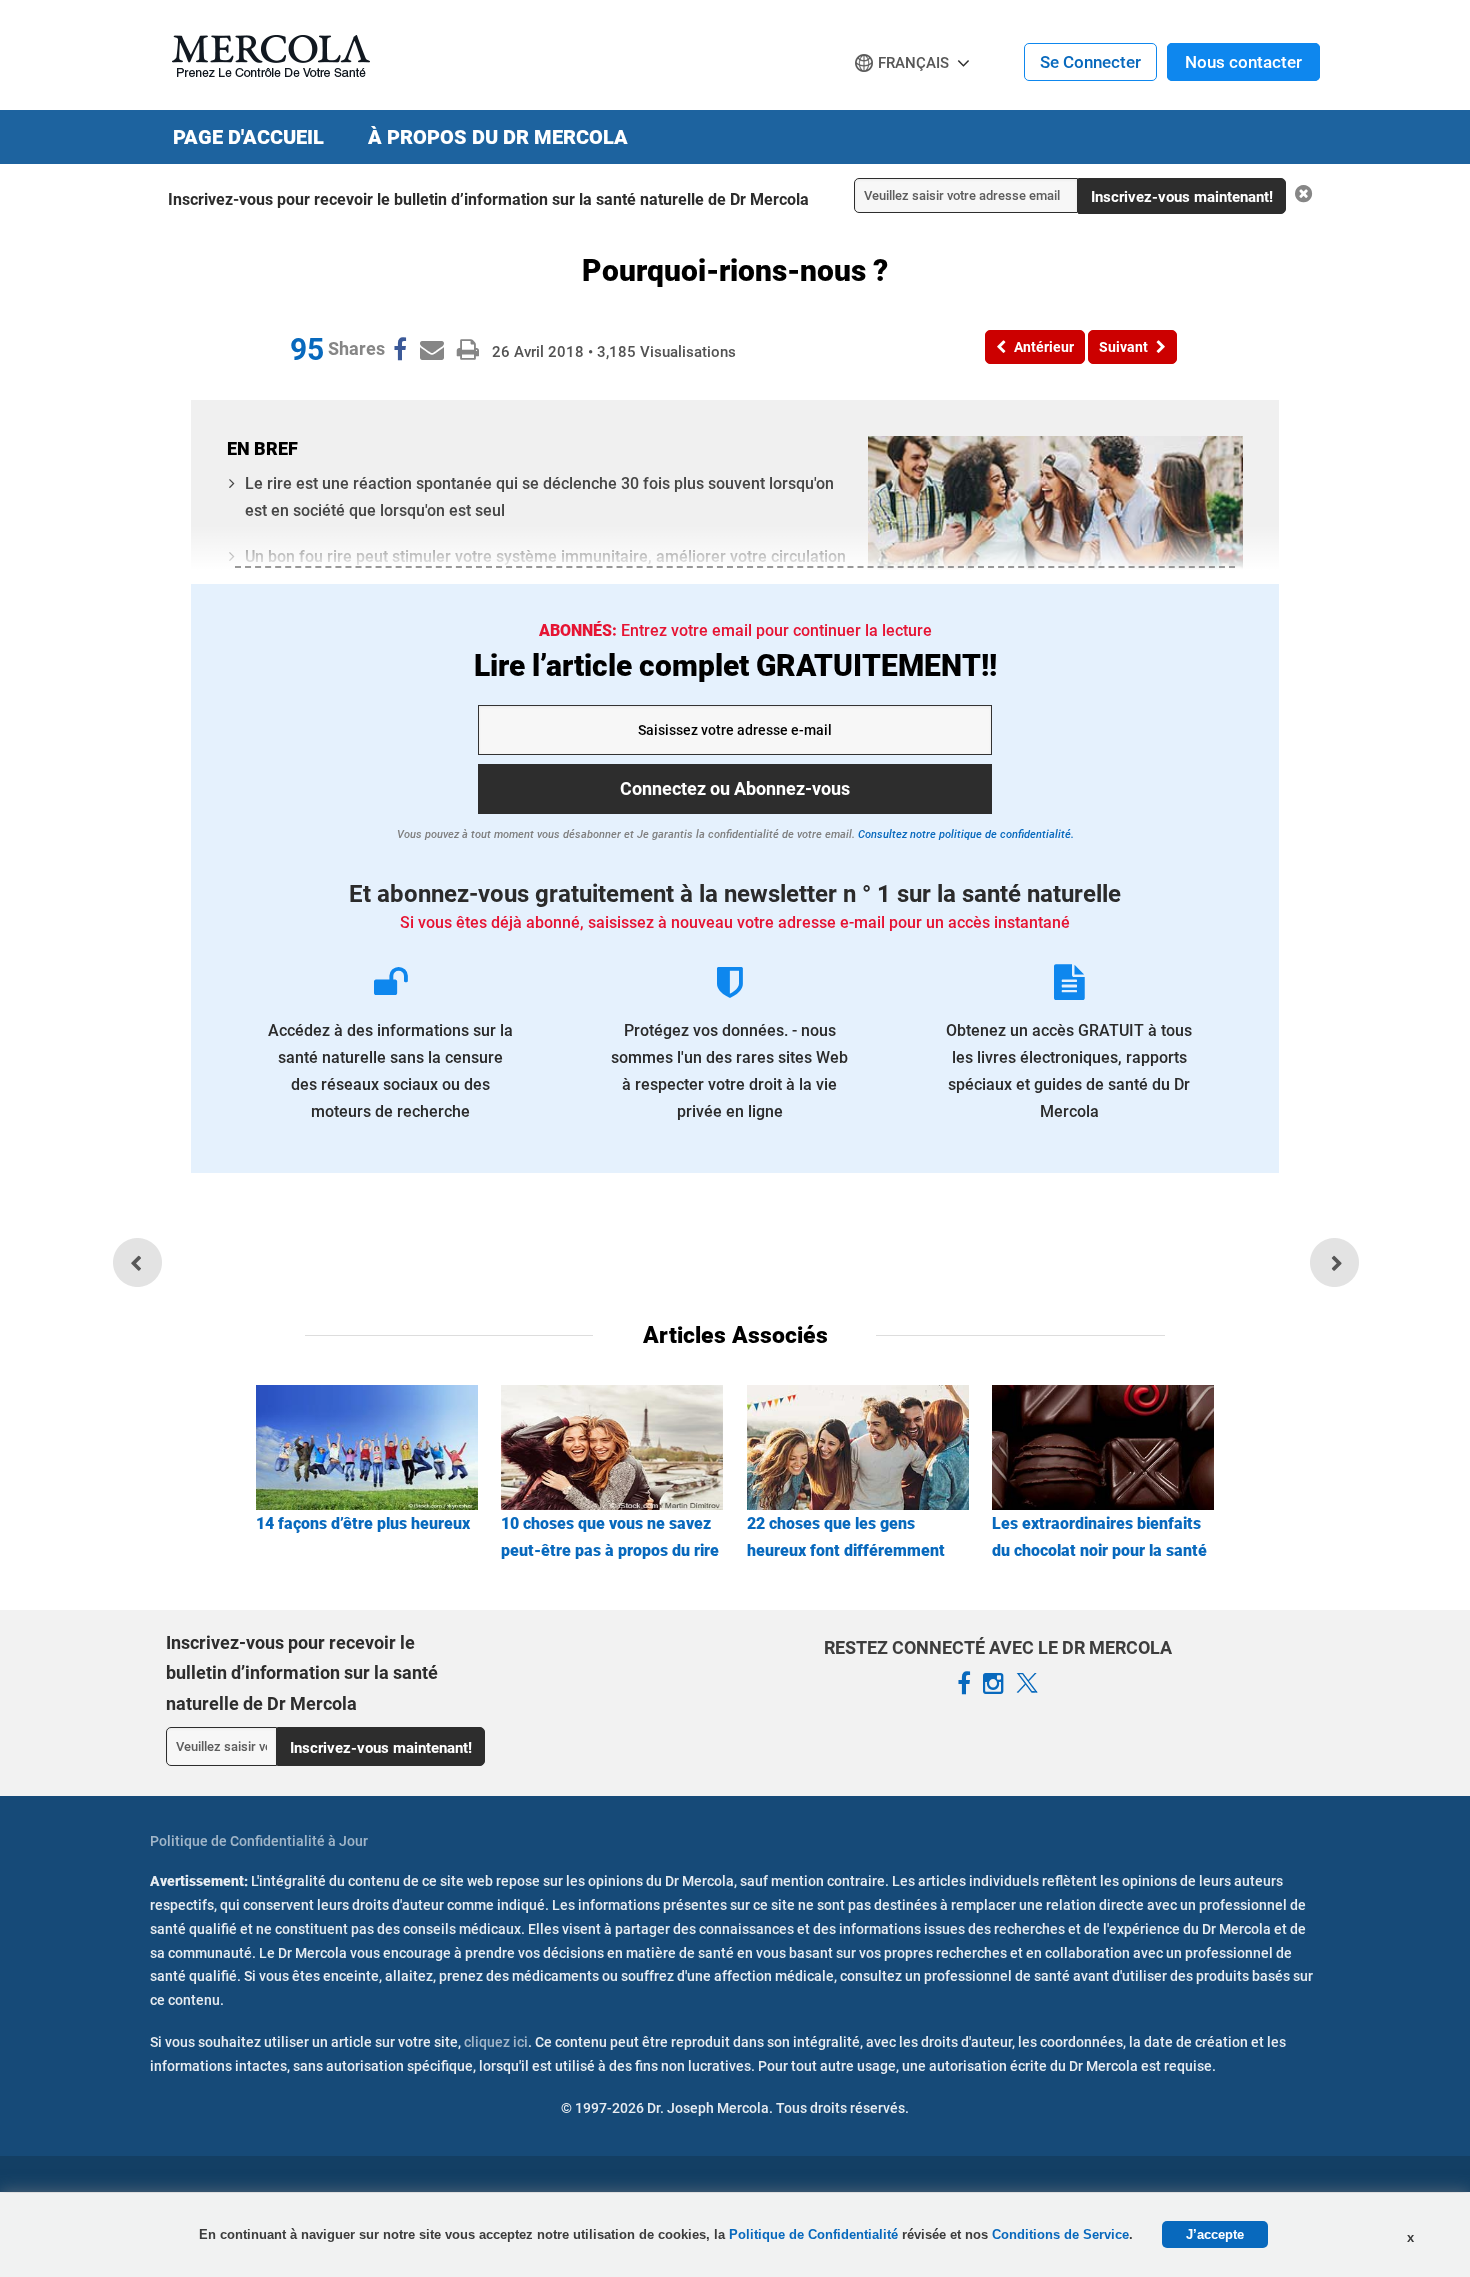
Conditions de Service (1060, 2234)
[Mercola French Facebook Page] (964, 1684)
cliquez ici (496, 2042)
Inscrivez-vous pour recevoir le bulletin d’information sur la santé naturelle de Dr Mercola (488, 199)
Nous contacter (1243, 62)
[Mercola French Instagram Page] (993, 1684)
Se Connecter (1090, 62)
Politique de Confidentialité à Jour (259, 1841)
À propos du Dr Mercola (498, 137)
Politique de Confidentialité (815, 2234)
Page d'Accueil (248, 137)
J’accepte (1215, 2234)
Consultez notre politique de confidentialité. (964, 834)
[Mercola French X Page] (1027, 1684)
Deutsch (890, 101)
